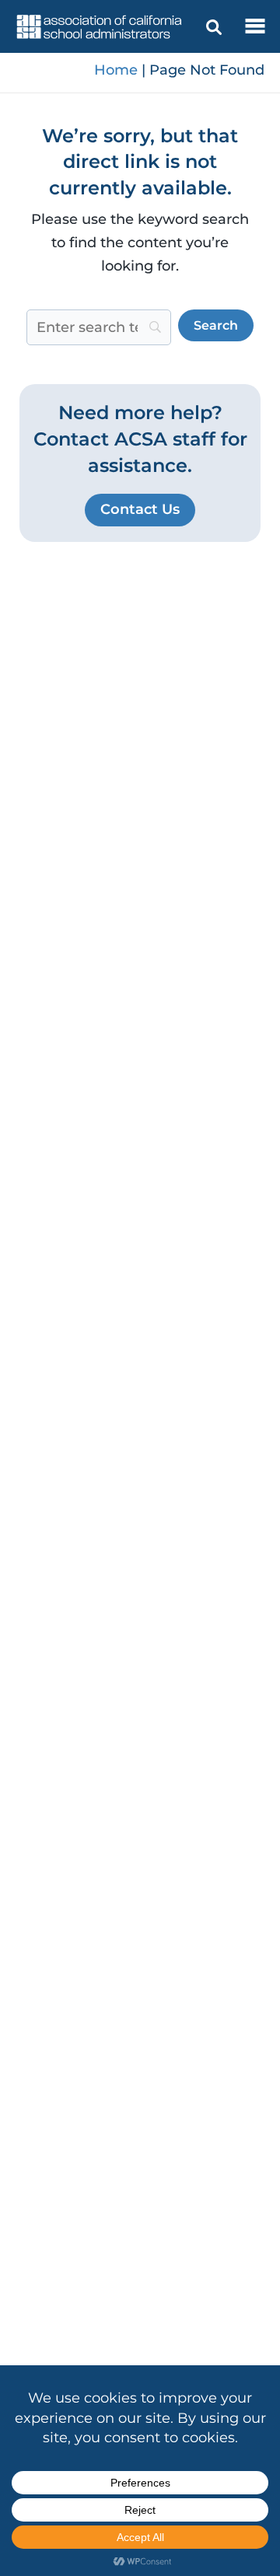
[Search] (214, 27)
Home (116, 70)
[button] (140, 510)
